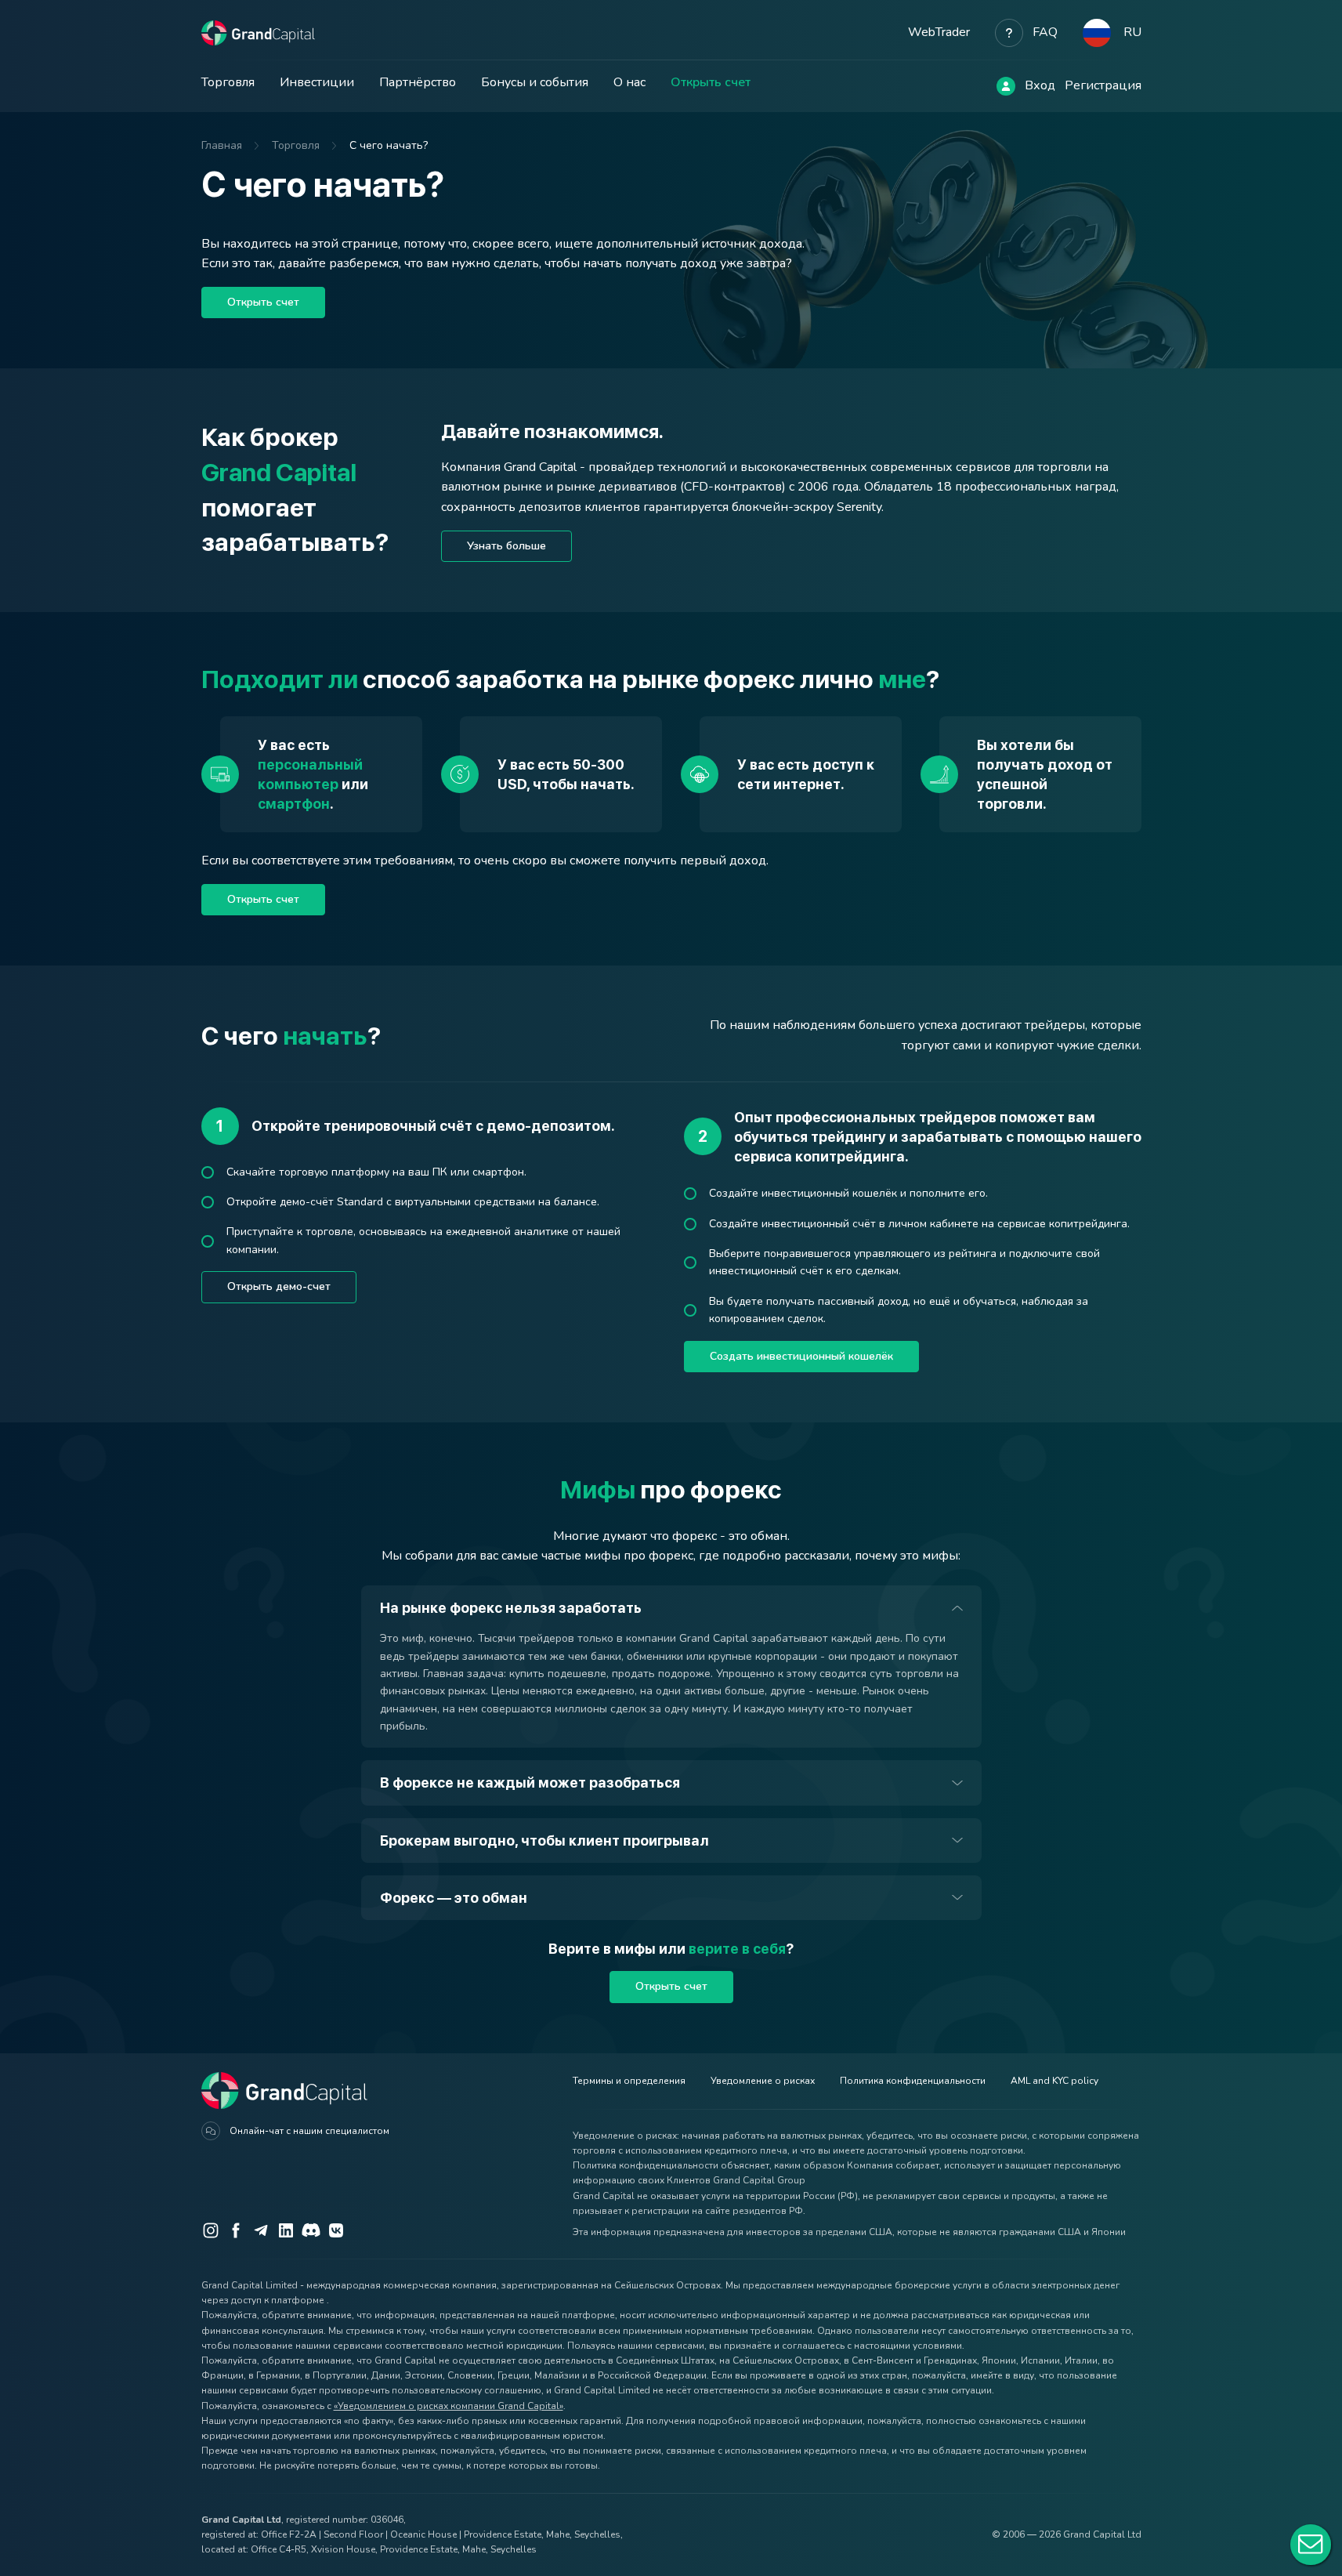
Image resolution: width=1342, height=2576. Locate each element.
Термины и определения (629, 2081)
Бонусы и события (535, 82)
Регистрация (1103, 85)
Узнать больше (506, 546)
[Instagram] (211, 2230)
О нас (629, 82)
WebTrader (939, 32)
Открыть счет (711, 82)
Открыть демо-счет (279, 1286)
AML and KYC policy (1054, 2081)
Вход (1040, 85)
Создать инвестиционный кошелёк (801, 1356)
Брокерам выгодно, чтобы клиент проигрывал (544, 1841)
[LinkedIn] (286, 2230)
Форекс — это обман (454, 1898)
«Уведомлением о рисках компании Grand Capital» (449, 2406)
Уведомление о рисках (763, 2081)
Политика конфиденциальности (913, 2081)
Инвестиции (317, 82)
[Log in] (1006, 86)
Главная (222, 145)
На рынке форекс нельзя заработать (511, 1608)
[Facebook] (236, 2230)
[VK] (336, 2230)
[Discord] (311, 2230)
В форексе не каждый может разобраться (530, 1783)
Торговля (228, 82)
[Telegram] (261, 2230)
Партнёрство (418, 82)
